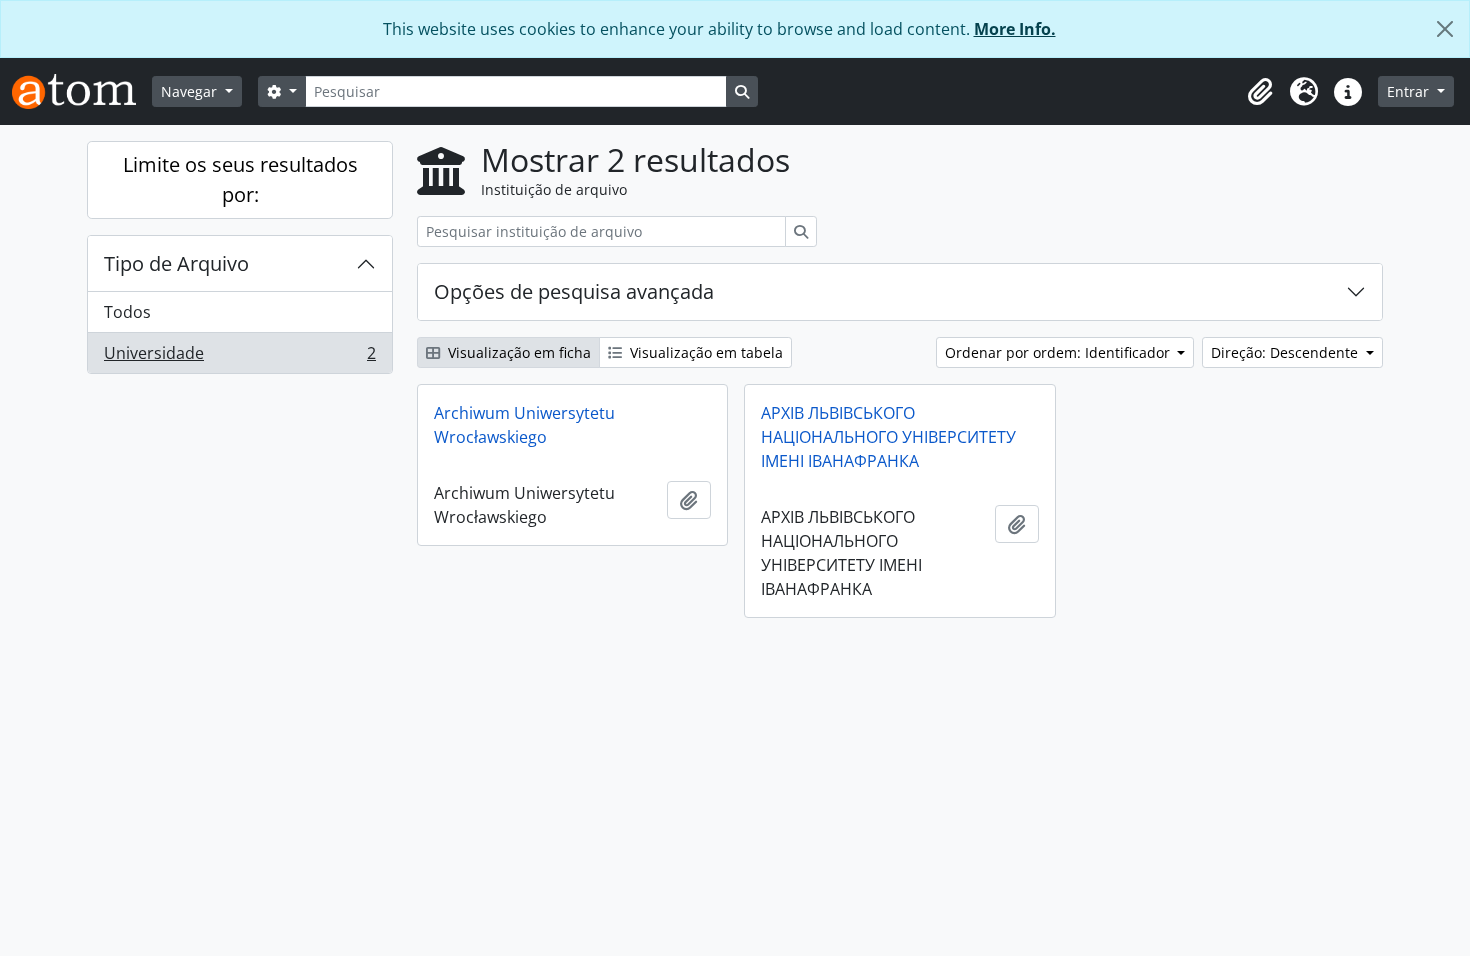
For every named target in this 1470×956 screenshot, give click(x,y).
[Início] (82, 91)
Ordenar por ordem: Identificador (1059, 352)
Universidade (239, 357)
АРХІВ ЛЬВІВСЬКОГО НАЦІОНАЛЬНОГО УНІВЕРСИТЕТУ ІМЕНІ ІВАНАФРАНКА (888, 437)
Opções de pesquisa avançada (574, 291)
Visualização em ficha (517, 352)
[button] (1260, 92)
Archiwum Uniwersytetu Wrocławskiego (524, 425)
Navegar (191, 91)
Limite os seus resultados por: (240, 179)
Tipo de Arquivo (176, 263)
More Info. (1015, 29)
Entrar (1410, 91)
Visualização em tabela (704, 352)
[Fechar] (1445, 29)
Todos (127, 312)
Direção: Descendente (1286, 352)
